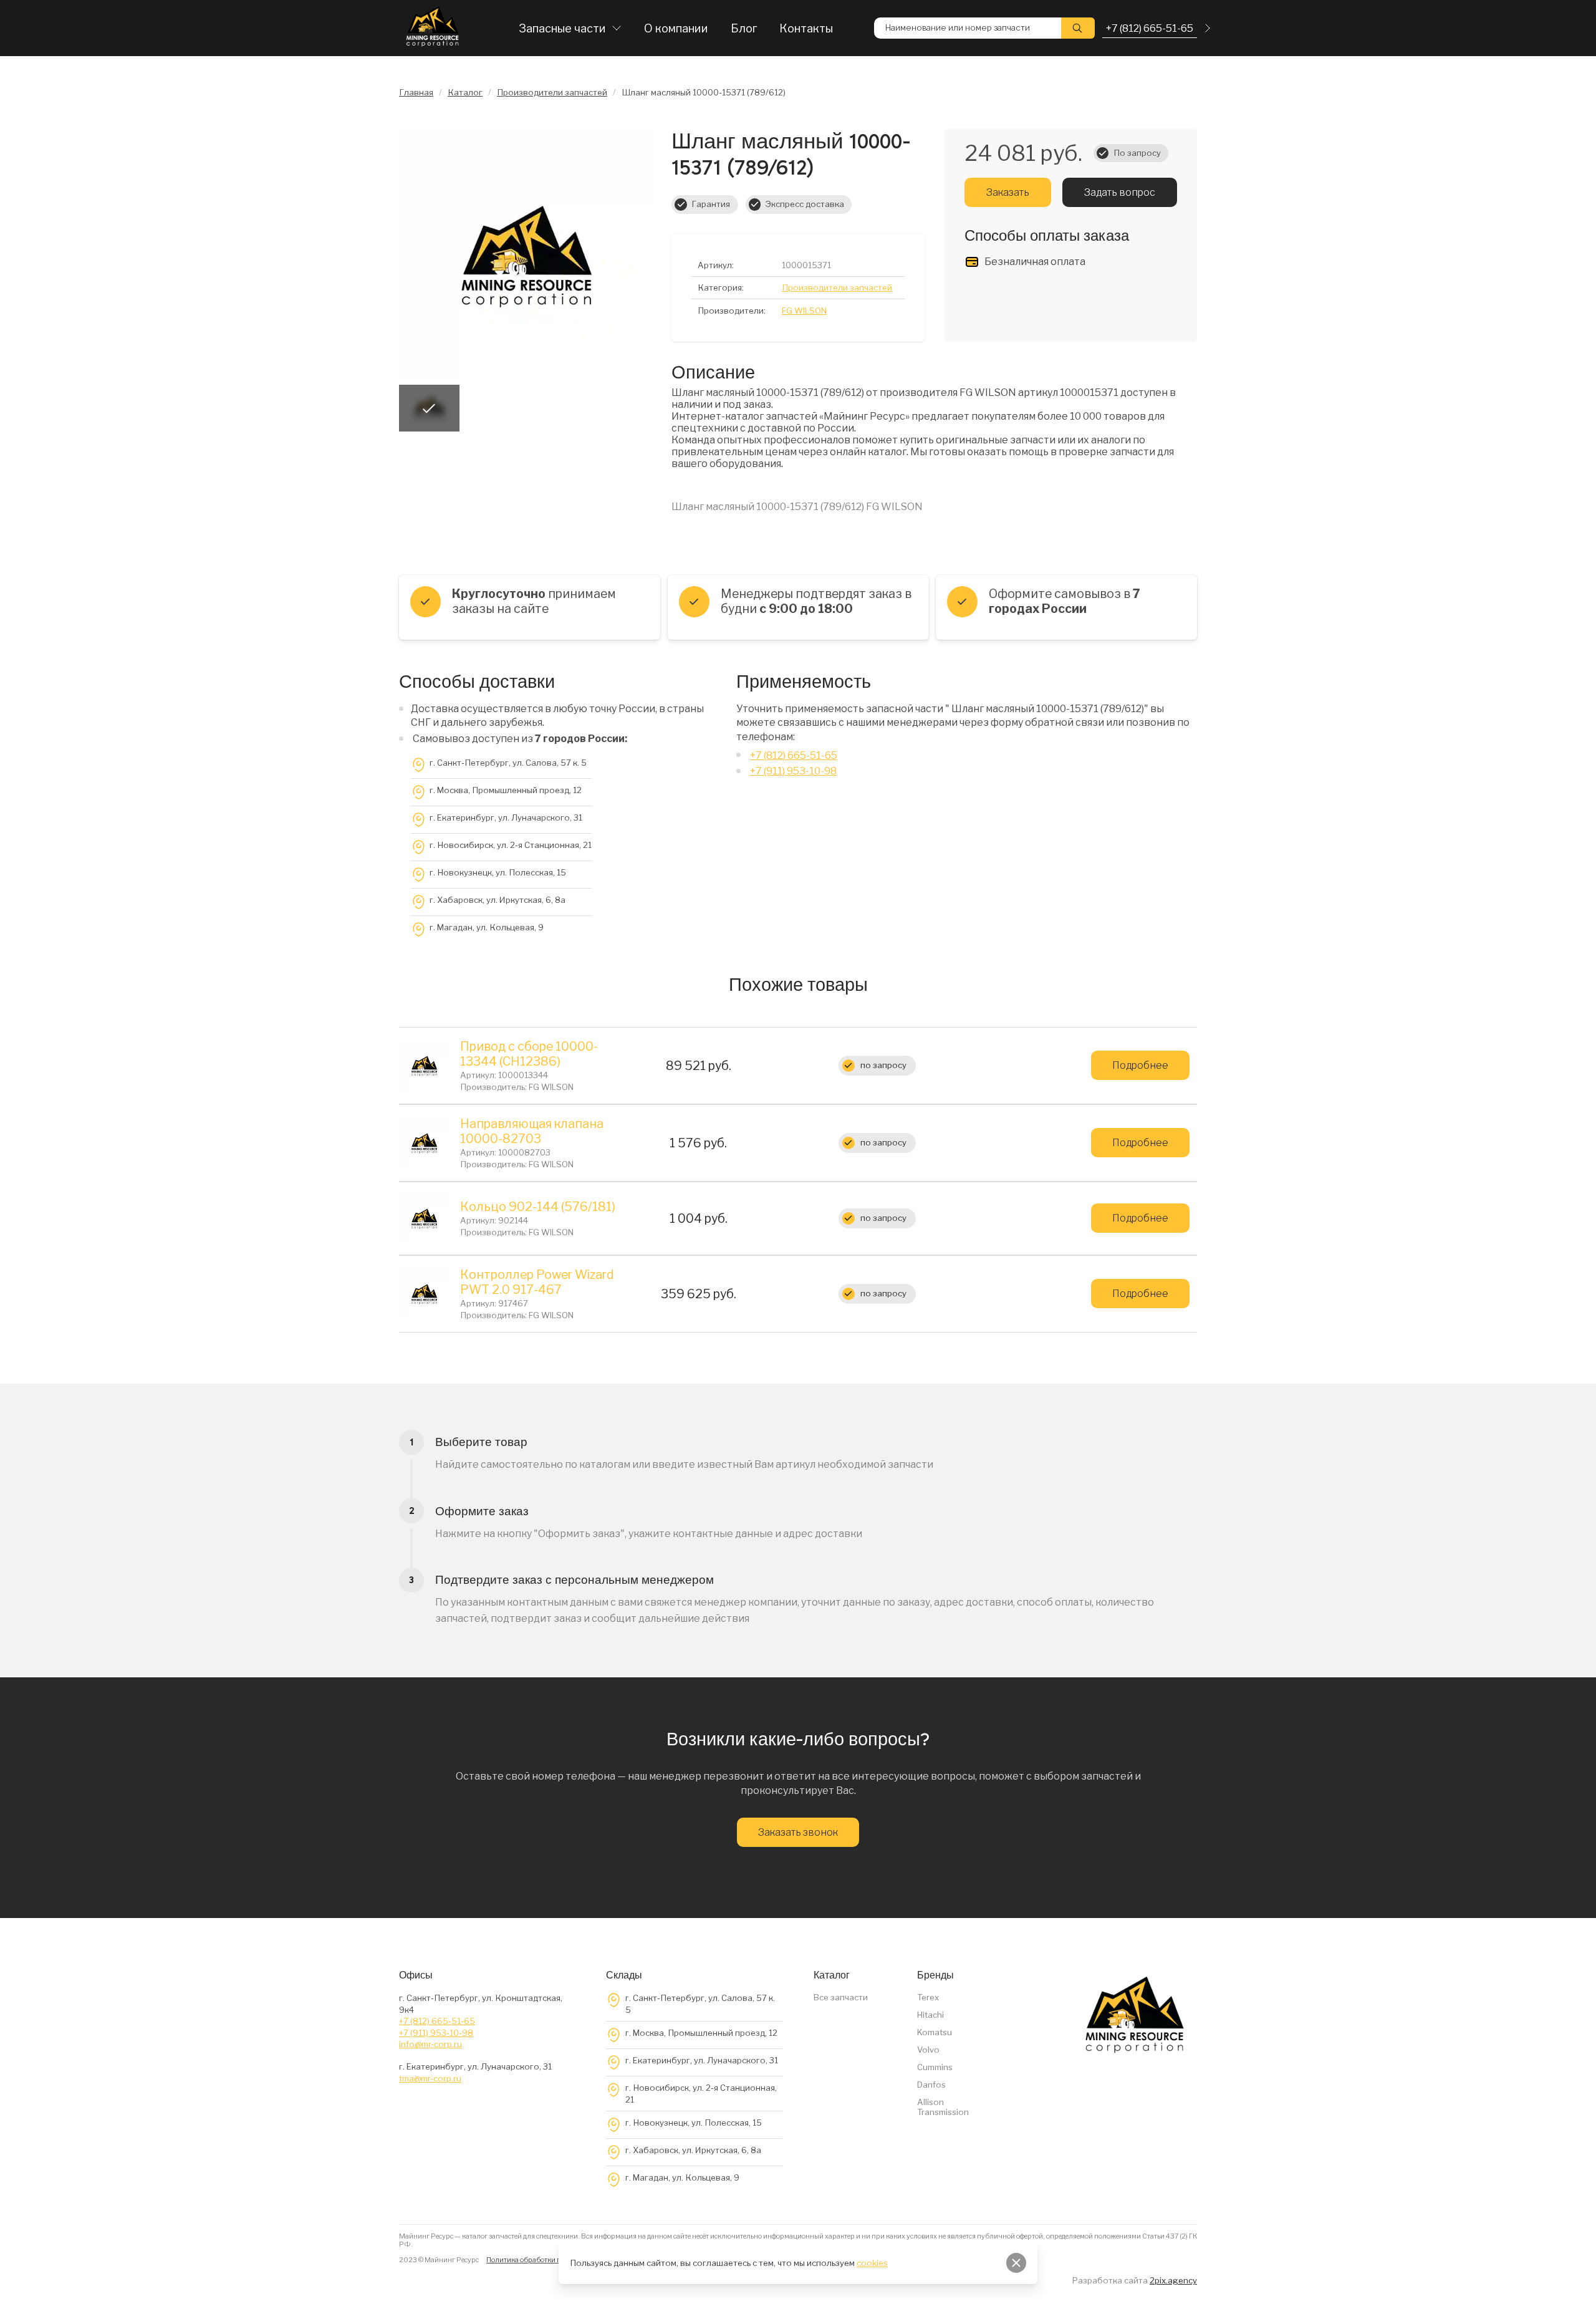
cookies (872, 2263)
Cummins (935, 2067)
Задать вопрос (1120, 192)
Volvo (928, 2050)
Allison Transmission (943, 2107)
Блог (744, 28)
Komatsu (935, 2032)
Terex (928, 1997)
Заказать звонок (798, 1832)
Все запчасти (841, 1997)
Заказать (1008, 192)
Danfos (931, 2085)
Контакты (806, 28)
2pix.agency (1173, 2280)
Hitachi (930, 2015)
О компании (676, 28)
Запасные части (562, 28)
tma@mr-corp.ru (430, 2078)
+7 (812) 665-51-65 (794, 755)
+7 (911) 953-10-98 (793, 771)
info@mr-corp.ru (430, 2044)
